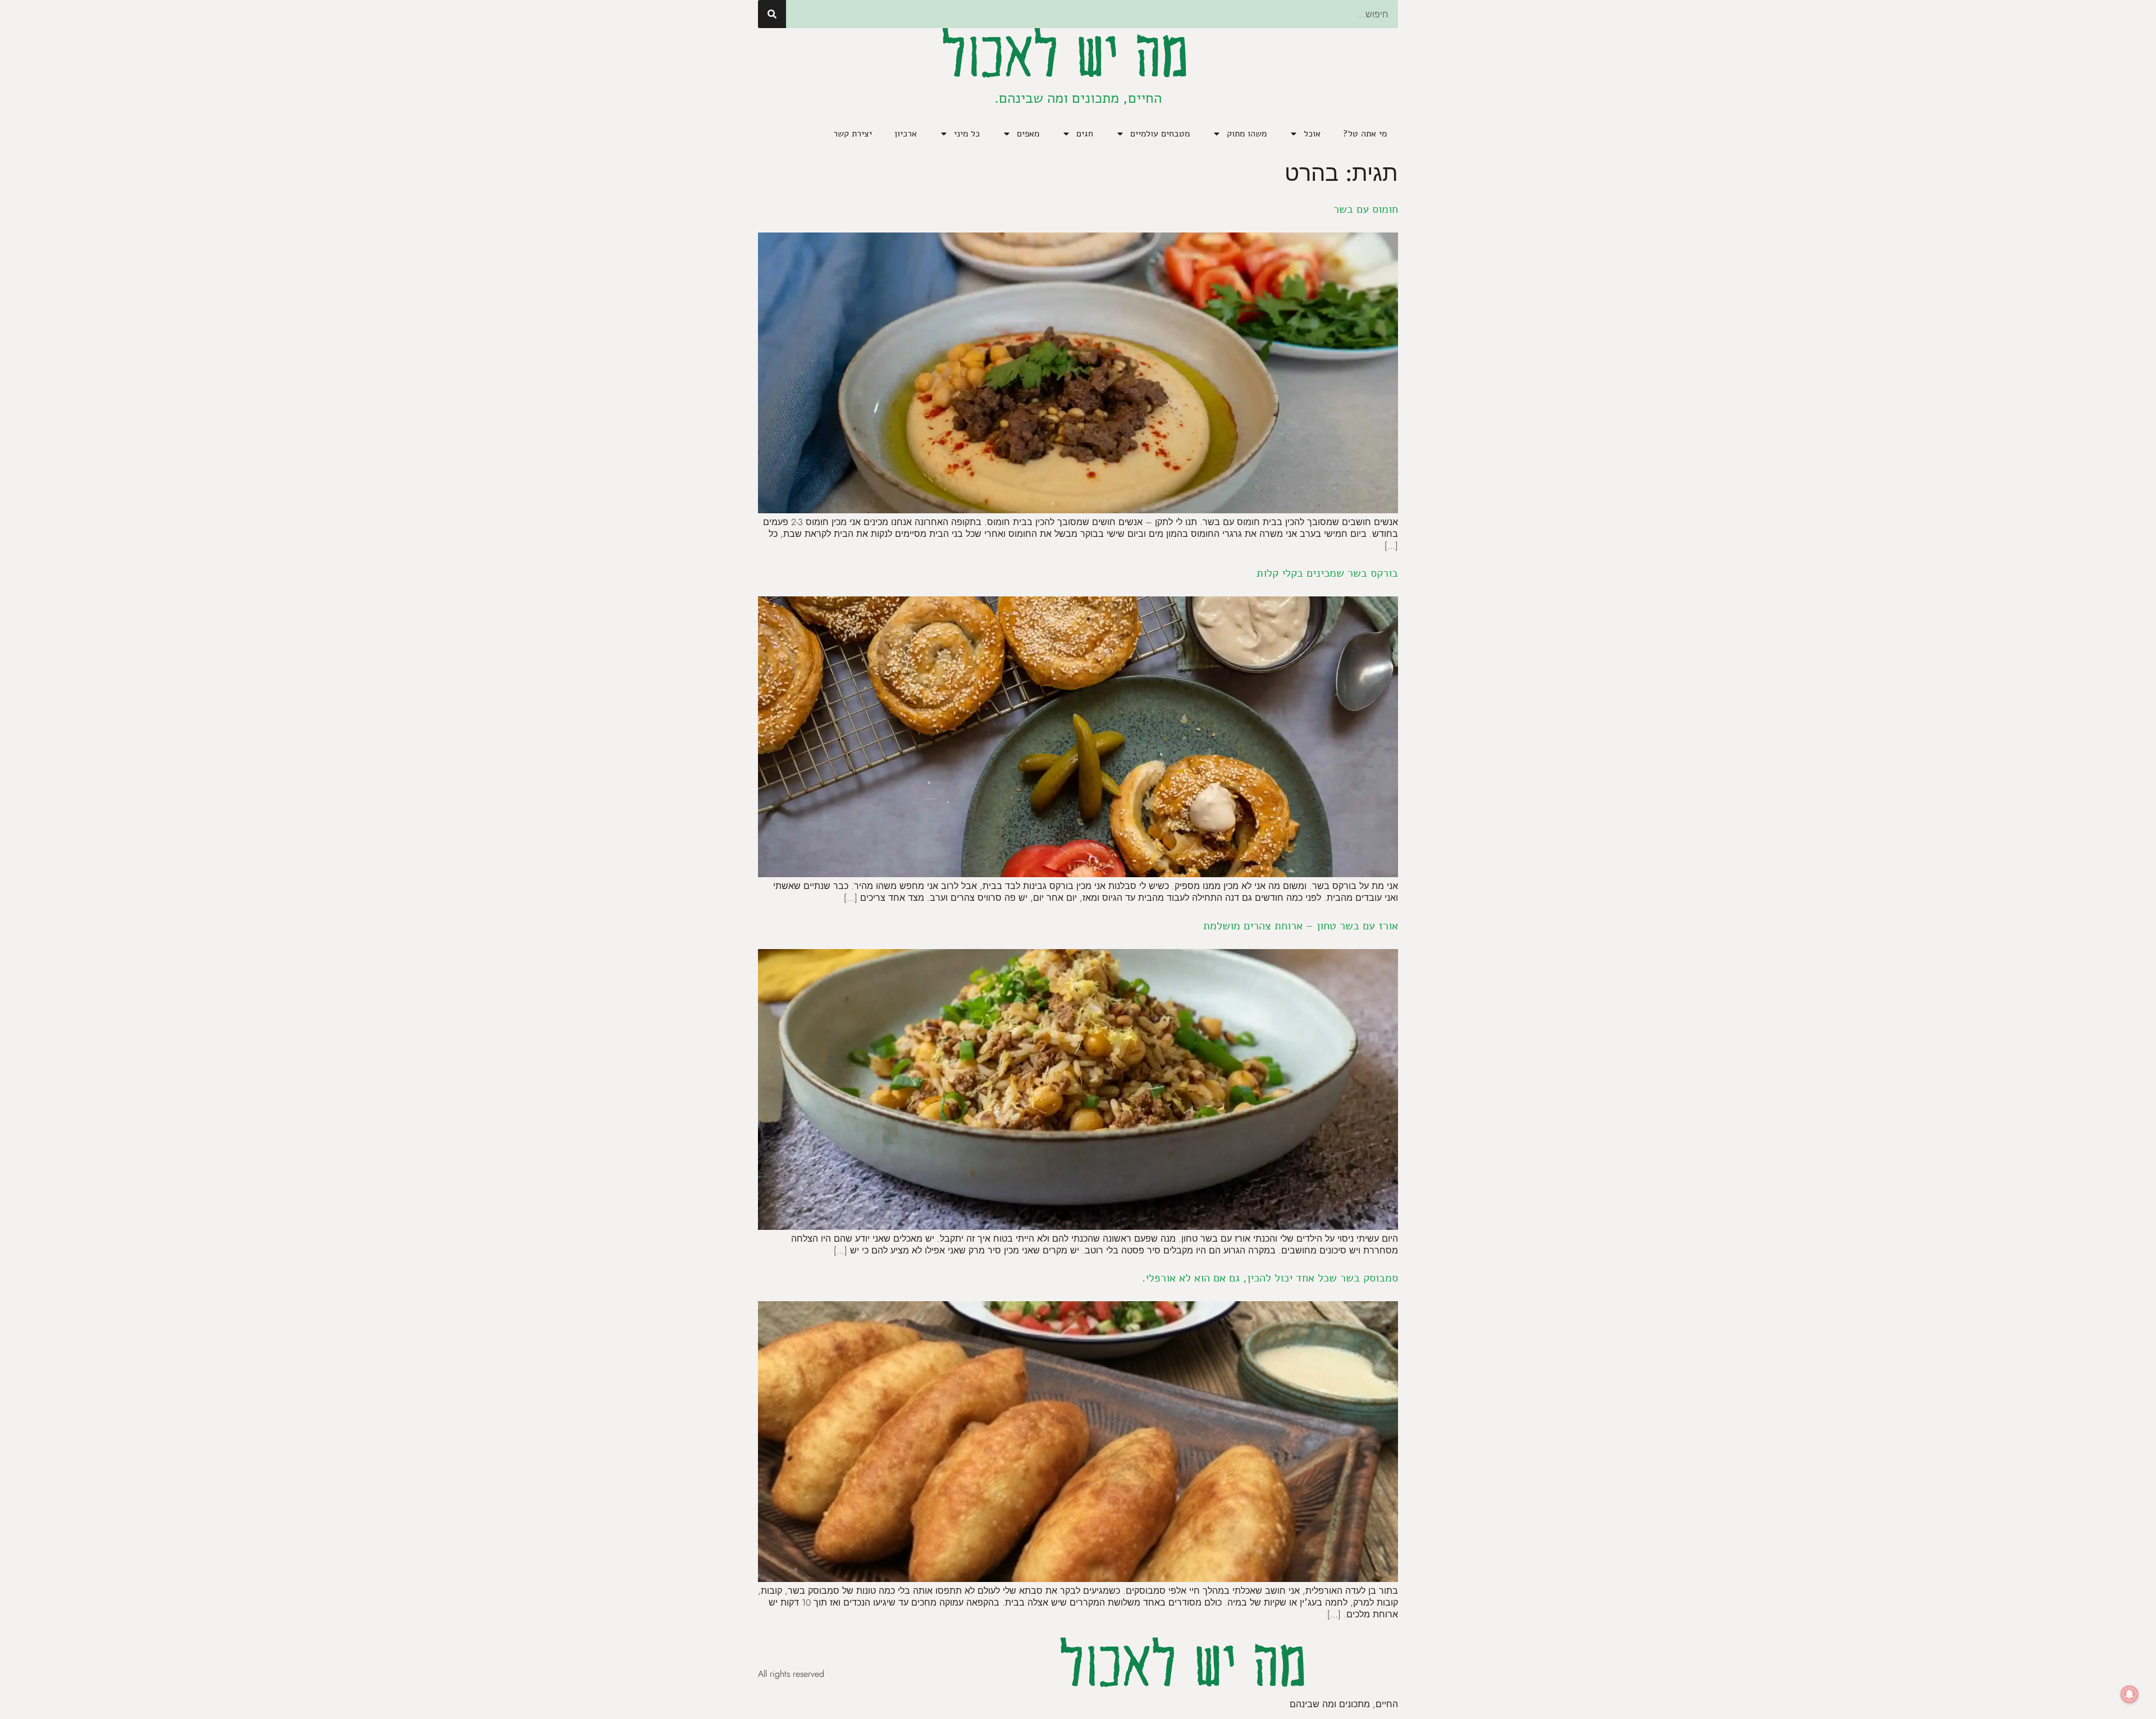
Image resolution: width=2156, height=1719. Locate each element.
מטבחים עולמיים (1160, 134)
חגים (1085, 134)
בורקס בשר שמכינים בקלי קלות (1327, 573)
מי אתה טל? (1365, 134)
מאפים (1028, 134)
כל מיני (967, 134)
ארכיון (906, 134)
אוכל (1312, 134)
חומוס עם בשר (1366, 209)
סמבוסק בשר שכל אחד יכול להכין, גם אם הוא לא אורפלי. (1270, 1278)
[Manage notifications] (2130, 1694)
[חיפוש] (772, 14)
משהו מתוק (1247, 134)
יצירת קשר (853, 134)
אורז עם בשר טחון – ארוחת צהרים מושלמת (1301, 926)
